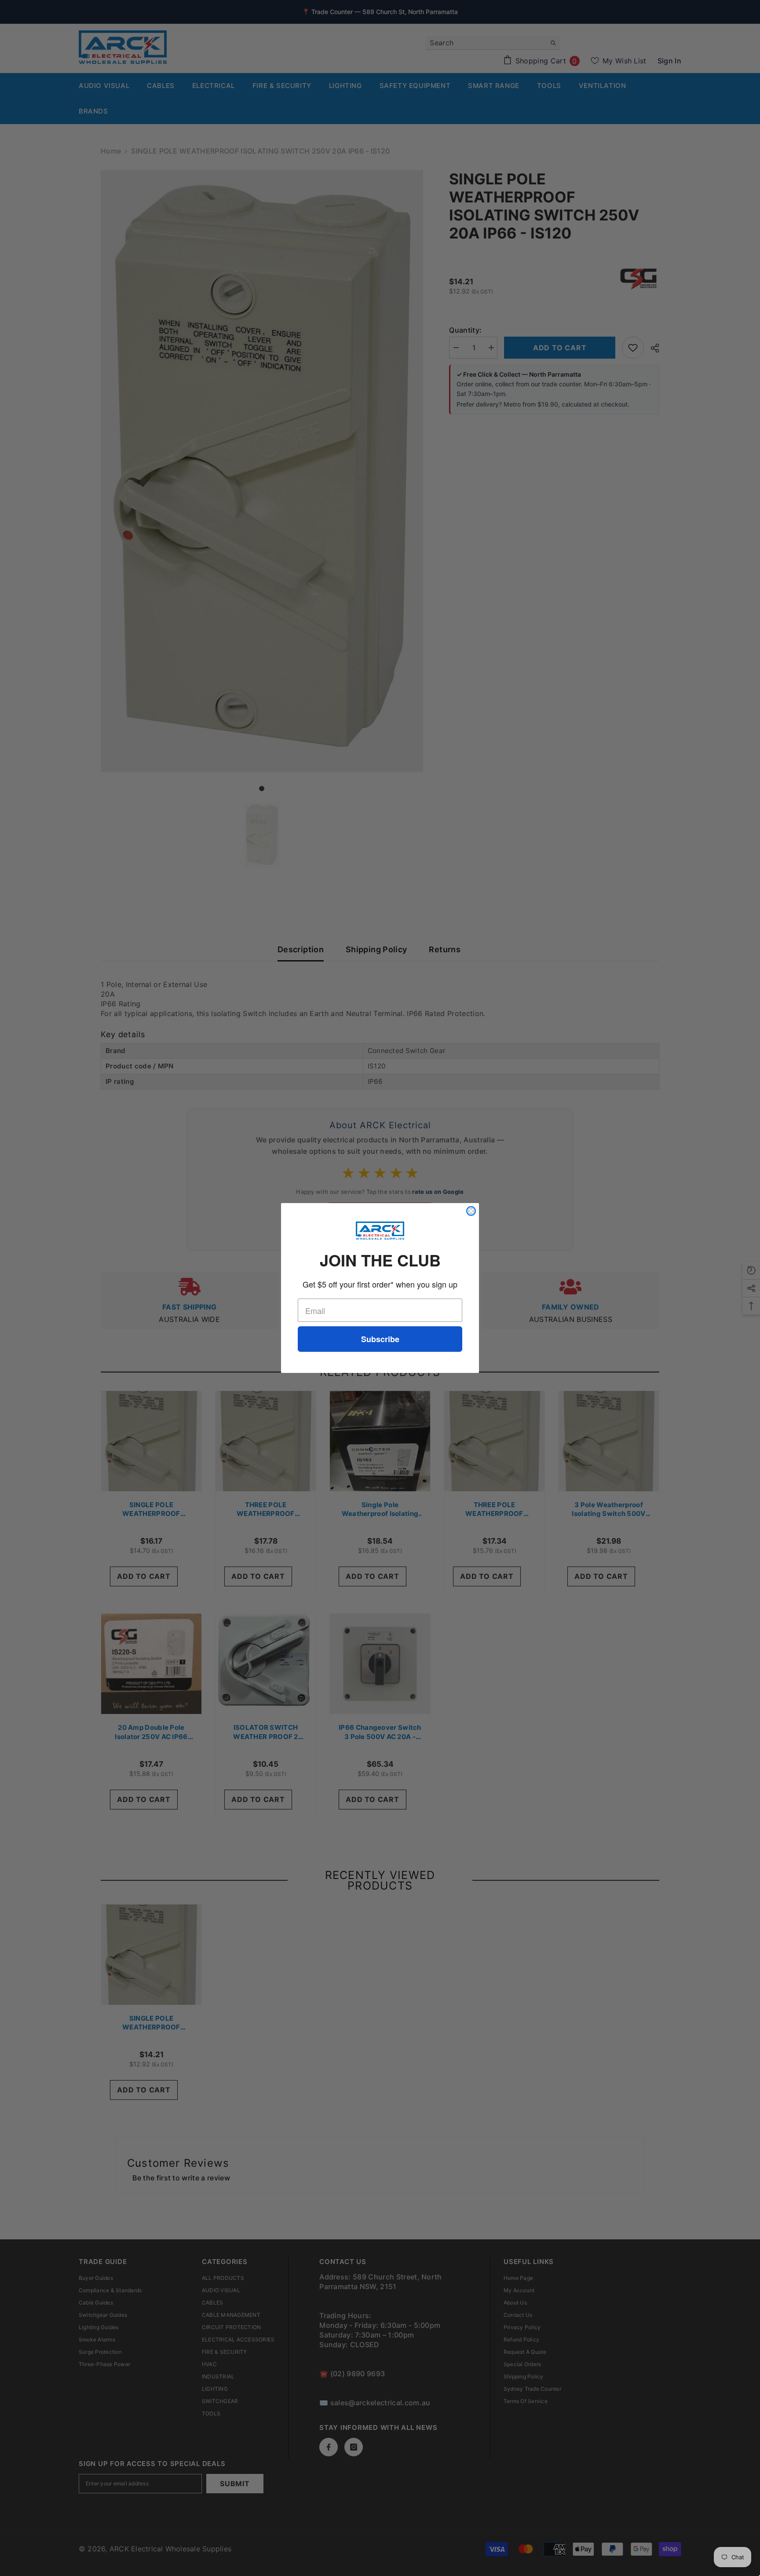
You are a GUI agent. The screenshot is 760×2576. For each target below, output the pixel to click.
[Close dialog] (471, 1211)
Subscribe (380, 1339)
